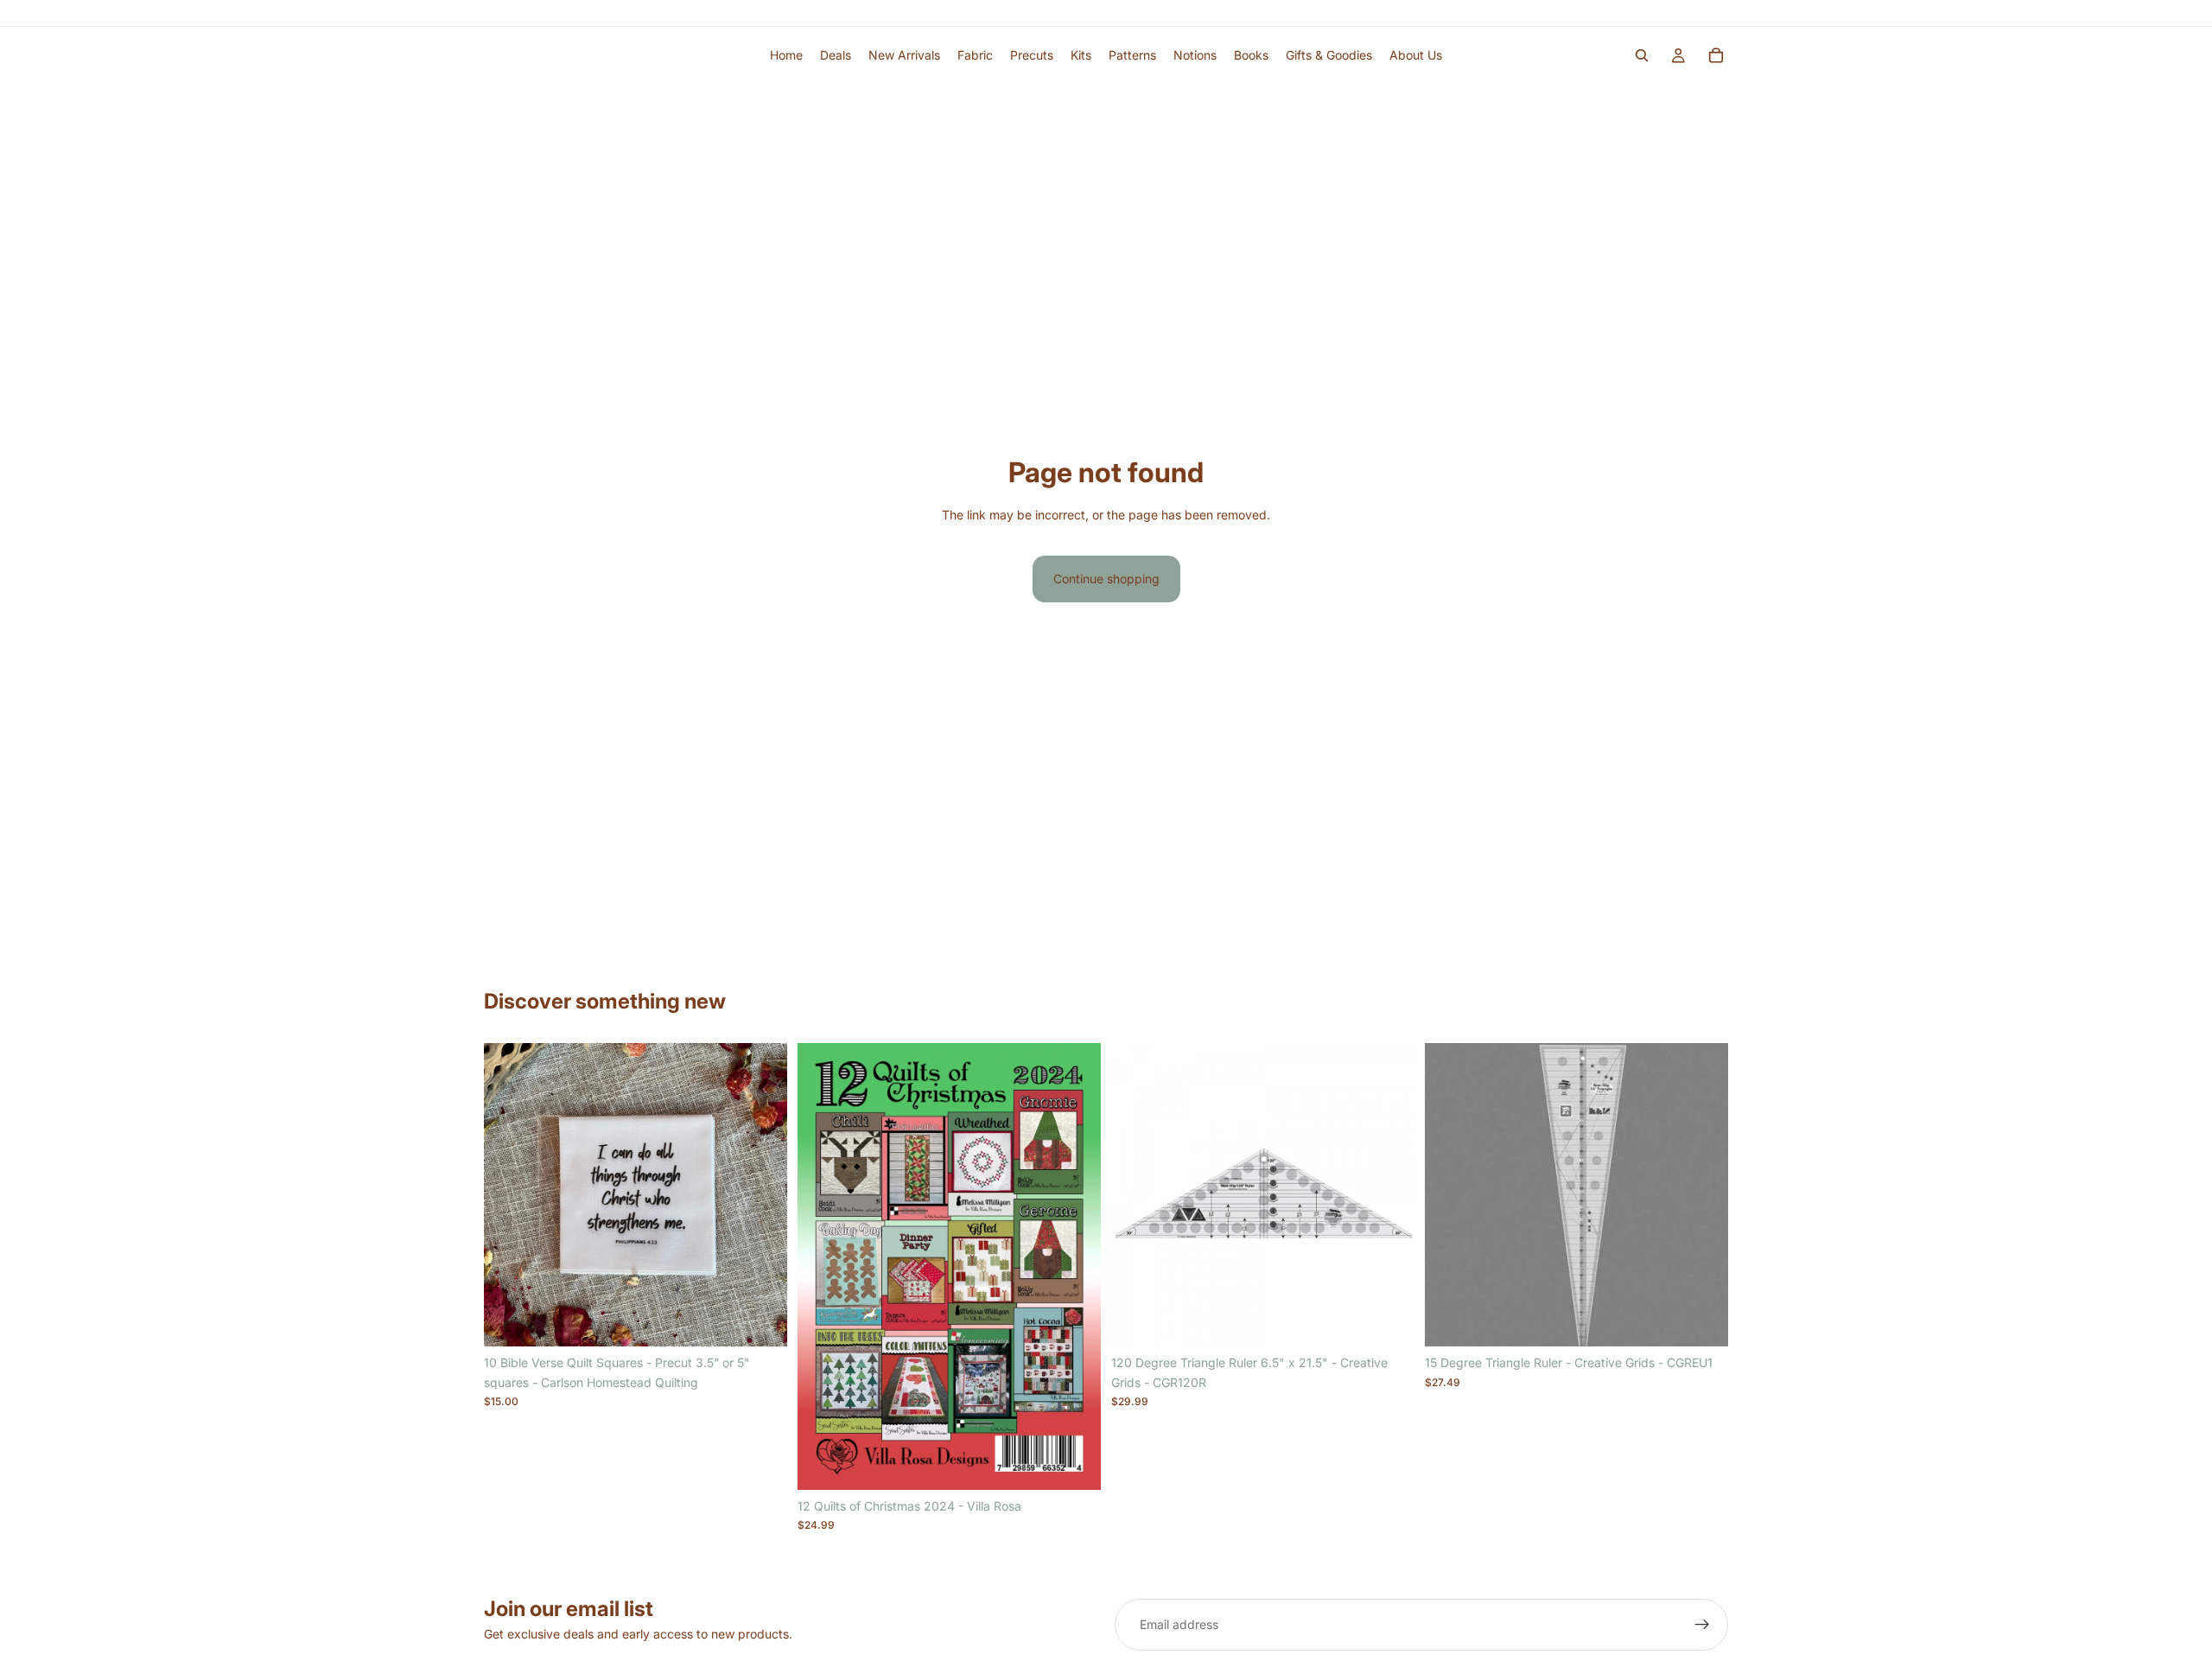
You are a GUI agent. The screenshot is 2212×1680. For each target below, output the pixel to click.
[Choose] (760, 1320)
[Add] (1074, 1463)
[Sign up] (1702, 1625)
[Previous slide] (510, 1195)
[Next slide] (761, 1195)
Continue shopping (1106, 579)
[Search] (1642, 55)
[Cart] (1716, 55)
